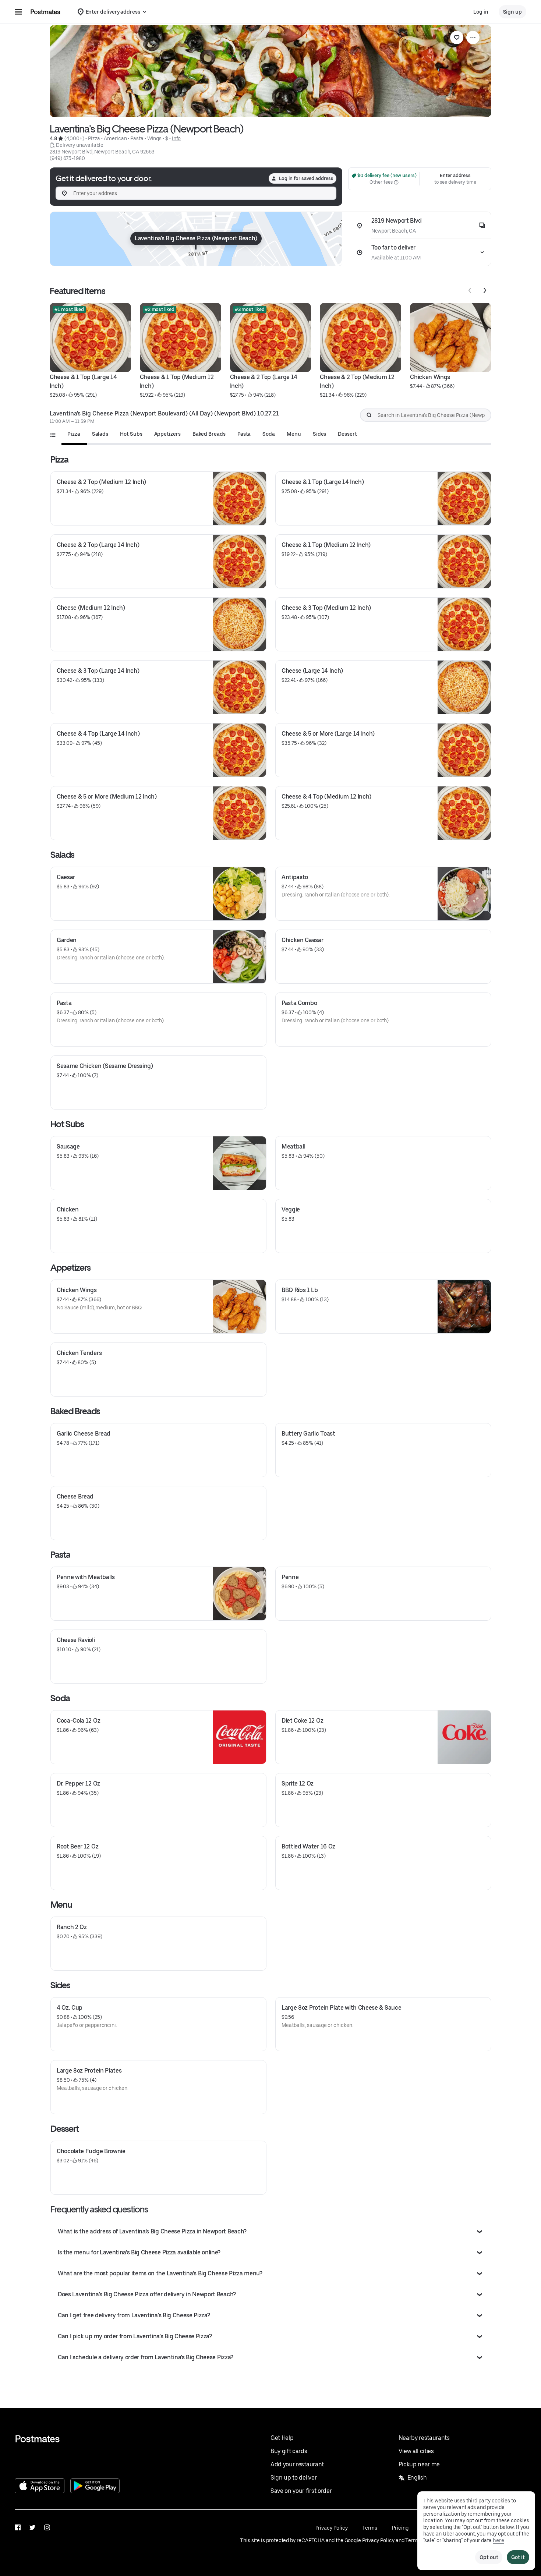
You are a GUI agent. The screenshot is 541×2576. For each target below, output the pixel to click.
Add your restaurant (297, 2464)
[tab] (74, 434)
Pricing (400, 2528)
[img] (196, 239)
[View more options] (473, 38)
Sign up (512, 12)
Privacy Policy (332, 2528)
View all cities (416, 2451)
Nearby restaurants (424, 2438)
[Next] (485, 290)
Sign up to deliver (294, 2478)
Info (176, 138)
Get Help (282, 2438)
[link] (457, 38)
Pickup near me (419, 2464)
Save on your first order (301, 2491)
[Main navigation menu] (18, 12)
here (498, 2540)
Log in (481, 12)
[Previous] (470, 290)
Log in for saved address (306, 178)
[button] (271, 2232)
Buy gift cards (289, 2451)
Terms (370, 2528)
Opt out (489, 2557)
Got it (518, 2557)
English (417, 2478)
